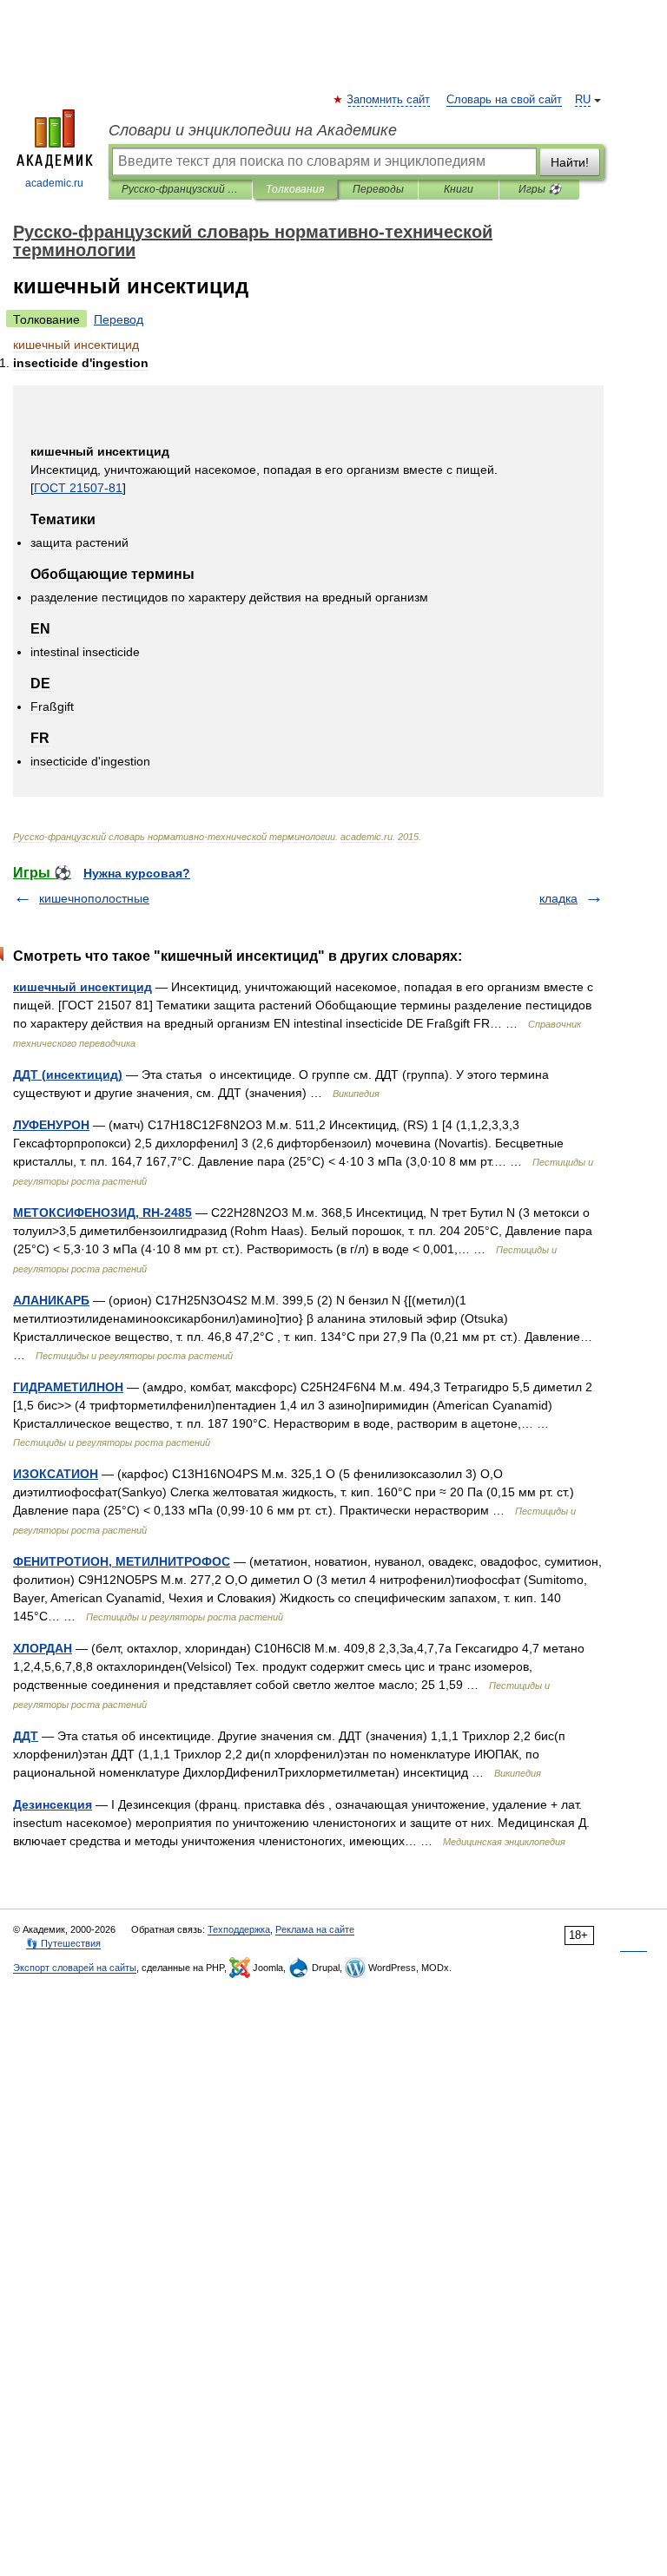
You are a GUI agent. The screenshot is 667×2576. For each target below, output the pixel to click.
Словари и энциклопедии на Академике (253, 130)
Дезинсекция (53, 1804)
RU (583, 100)
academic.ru (54, 183)
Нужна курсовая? (137, 873)
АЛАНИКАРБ (51, 1300)
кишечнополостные (94, 898)
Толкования (295, 189)
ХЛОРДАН (43, 1648)
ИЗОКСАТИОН (56, 1474)
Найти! (570, 162)
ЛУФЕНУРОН (51, 1125)
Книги (459, 189)
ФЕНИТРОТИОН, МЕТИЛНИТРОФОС (122, 1561)
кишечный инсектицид (83, 987)
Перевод (119, 319)
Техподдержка (239, 1929)
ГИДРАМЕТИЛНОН (68, 1387)
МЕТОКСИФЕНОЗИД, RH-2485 (102, 1212)
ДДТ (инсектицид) (68, 1074)
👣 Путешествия (63, 1943)
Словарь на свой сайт (504, 100)
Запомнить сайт (389, 100)
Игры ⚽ (540, 189)
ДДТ (26, 1736)
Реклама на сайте (315, 1929)
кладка (558, 898)
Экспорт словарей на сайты (75, 1968)
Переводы (378, 189)
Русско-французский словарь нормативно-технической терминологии (180, 189)
